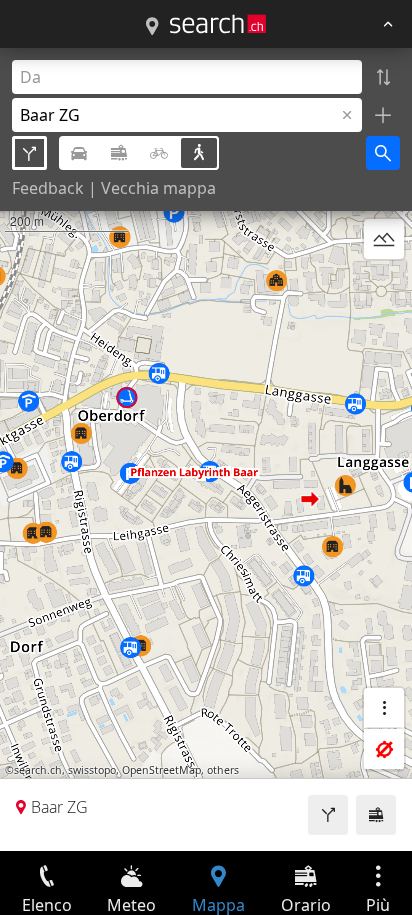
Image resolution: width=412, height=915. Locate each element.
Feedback (48, 188)
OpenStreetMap (161, 770)
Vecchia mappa (158, 188)
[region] (206, 449)
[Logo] (218, 24)
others (223, 770)
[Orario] (376, 815)
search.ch (38, 770)
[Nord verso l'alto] (384, 287)
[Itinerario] (328, 815)
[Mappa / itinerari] (152, 27)
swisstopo (92, 770)
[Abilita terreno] (384, 239)
